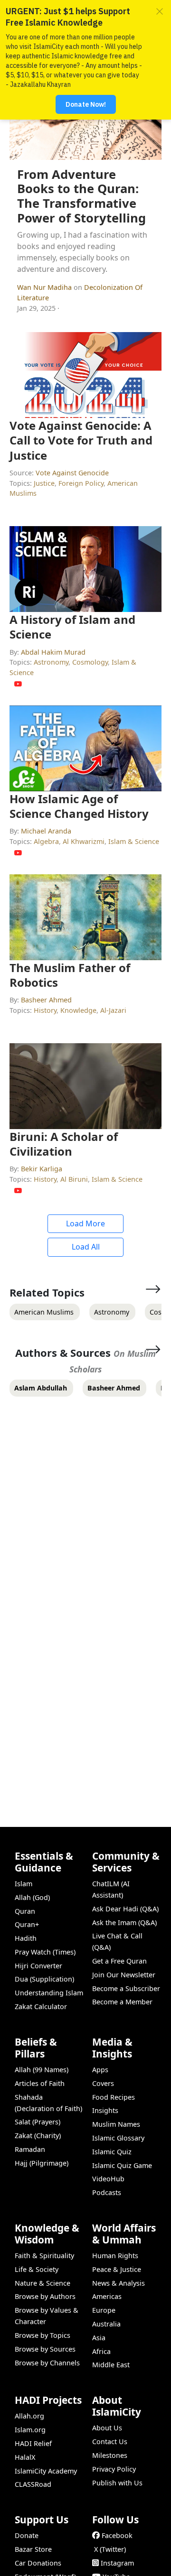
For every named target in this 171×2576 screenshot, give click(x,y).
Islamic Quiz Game (122, 2165)
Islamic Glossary (118, 2138)
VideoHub (108, 2179)
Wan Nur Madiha (45, 287)
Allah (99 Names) (42, 2070)
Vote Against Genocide (72, 473)
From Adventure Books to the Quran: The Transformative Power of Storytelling (81, 196)
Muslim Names (116, 2124)
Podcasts (107, 2192)
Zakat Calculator (41, 2006)
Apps (100, 2070)
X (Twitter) (110, 2549)
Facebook (117, 2535)
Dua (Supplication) (44, 1979)
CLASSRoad (33, 2484)
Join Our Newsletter (124, 1975)
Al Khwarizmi (84, 841)
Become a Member (122, 2002)
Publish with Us (117, 2483)
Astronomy (51, 662)
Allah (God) (32, 1897)
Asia (99, 2338)
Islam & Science (134, 841)
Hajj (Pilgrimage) (42, 2163)
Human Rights (115, 2256)
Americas (107, 2296)
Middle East (111, 2365)
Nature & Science (43, 2283)
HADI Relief (33, 2443)
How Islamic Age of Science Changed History (79, 806)
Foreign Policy (81, 483)
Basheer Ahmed (46, 1000)
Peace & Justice (117, 2269)
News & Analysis (119, 2283)
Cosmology (90, 662)
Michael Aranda (46, 831)
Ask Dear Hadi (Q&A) (125, 1909)
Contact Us (110, 2442)
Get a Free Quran (119, 1961)
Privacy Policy (114, 2469)
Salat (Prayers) (38, 2122)
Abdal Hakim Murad (53, 652)
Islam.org (30, 2430)
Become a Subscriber (126, 1988)
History (45, 1010)
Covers (103, 2083)
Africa (101, 2351)
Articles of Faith (40, 2083)
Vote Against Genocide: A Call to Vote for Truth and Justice (81, 440)
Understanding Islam (49, 1993)
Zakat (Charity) (38, 2136)
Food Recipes (114, 2097)
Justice (44, 483)
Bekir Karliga (42, 1169)
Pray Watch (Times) (45, 1952)
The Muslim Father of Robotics (70, 975)
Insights (105, 2110)
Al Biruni (74, 1179)
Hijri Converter (38, 1966)
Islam (24, 1884)
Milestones (110, 2455)
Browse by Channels (47, 2363)
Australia (106, 2324)
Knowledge (78, 1010)
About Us (107, 2428)
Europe (104, 2310)
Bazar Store (33, 2549)
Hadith (26, 1938)
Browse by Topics (43, 2335)
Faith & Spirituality (44, 2256)
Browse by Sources (45, 2349)
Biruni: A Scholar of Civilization (64, 1144)
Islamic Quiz (112, 2152)
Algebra (46, 841)
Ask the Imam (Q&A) (124, 1923)
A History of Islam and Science (72, 627)
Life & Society (37, 2269)
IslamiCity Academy (46, 2471)
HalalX (25, 2457)
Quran (25, 1911)
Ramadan (30, 2149)
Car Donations (38, 2563)
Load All (86, 1247)
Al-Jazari (113, 1010)
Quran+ (27, 1924)
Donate (27, 2535)
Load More (85, 1223)
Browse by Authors (45, 2296)
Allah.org (29, 2416)
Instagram (117, 2563)
